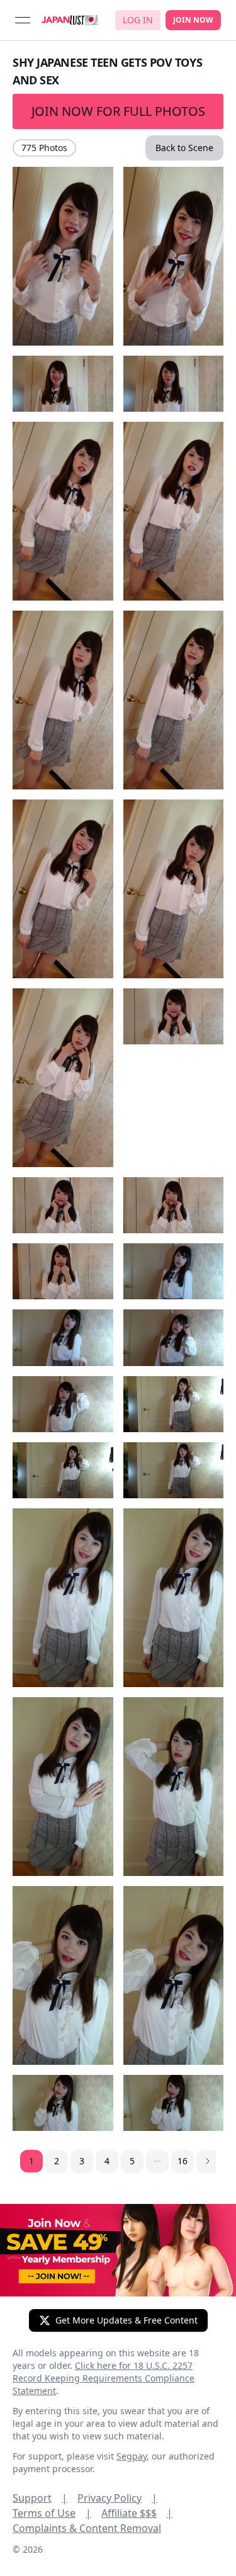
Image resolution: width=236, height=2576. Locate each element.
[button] (157, 2161)
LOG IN (138, 20)
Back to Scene (184, 148)
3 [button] (82, 2161)
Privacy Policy (117, 2498)
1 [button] (31, 2161)
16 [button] (183, 2161)
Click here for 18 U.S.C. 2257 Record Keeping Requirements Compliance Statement (104, 2378)
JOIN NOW (193, 20)
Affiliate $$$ (137, 2513)
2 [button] (57, 2161)
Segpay (132, 2456)
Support (40, 2498)
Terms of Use (52, 2513)
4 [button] (107, 2161)
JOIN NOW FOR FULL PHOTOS (118, 111)
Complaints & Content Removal (87, 2528)
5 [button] (132, 2161)
